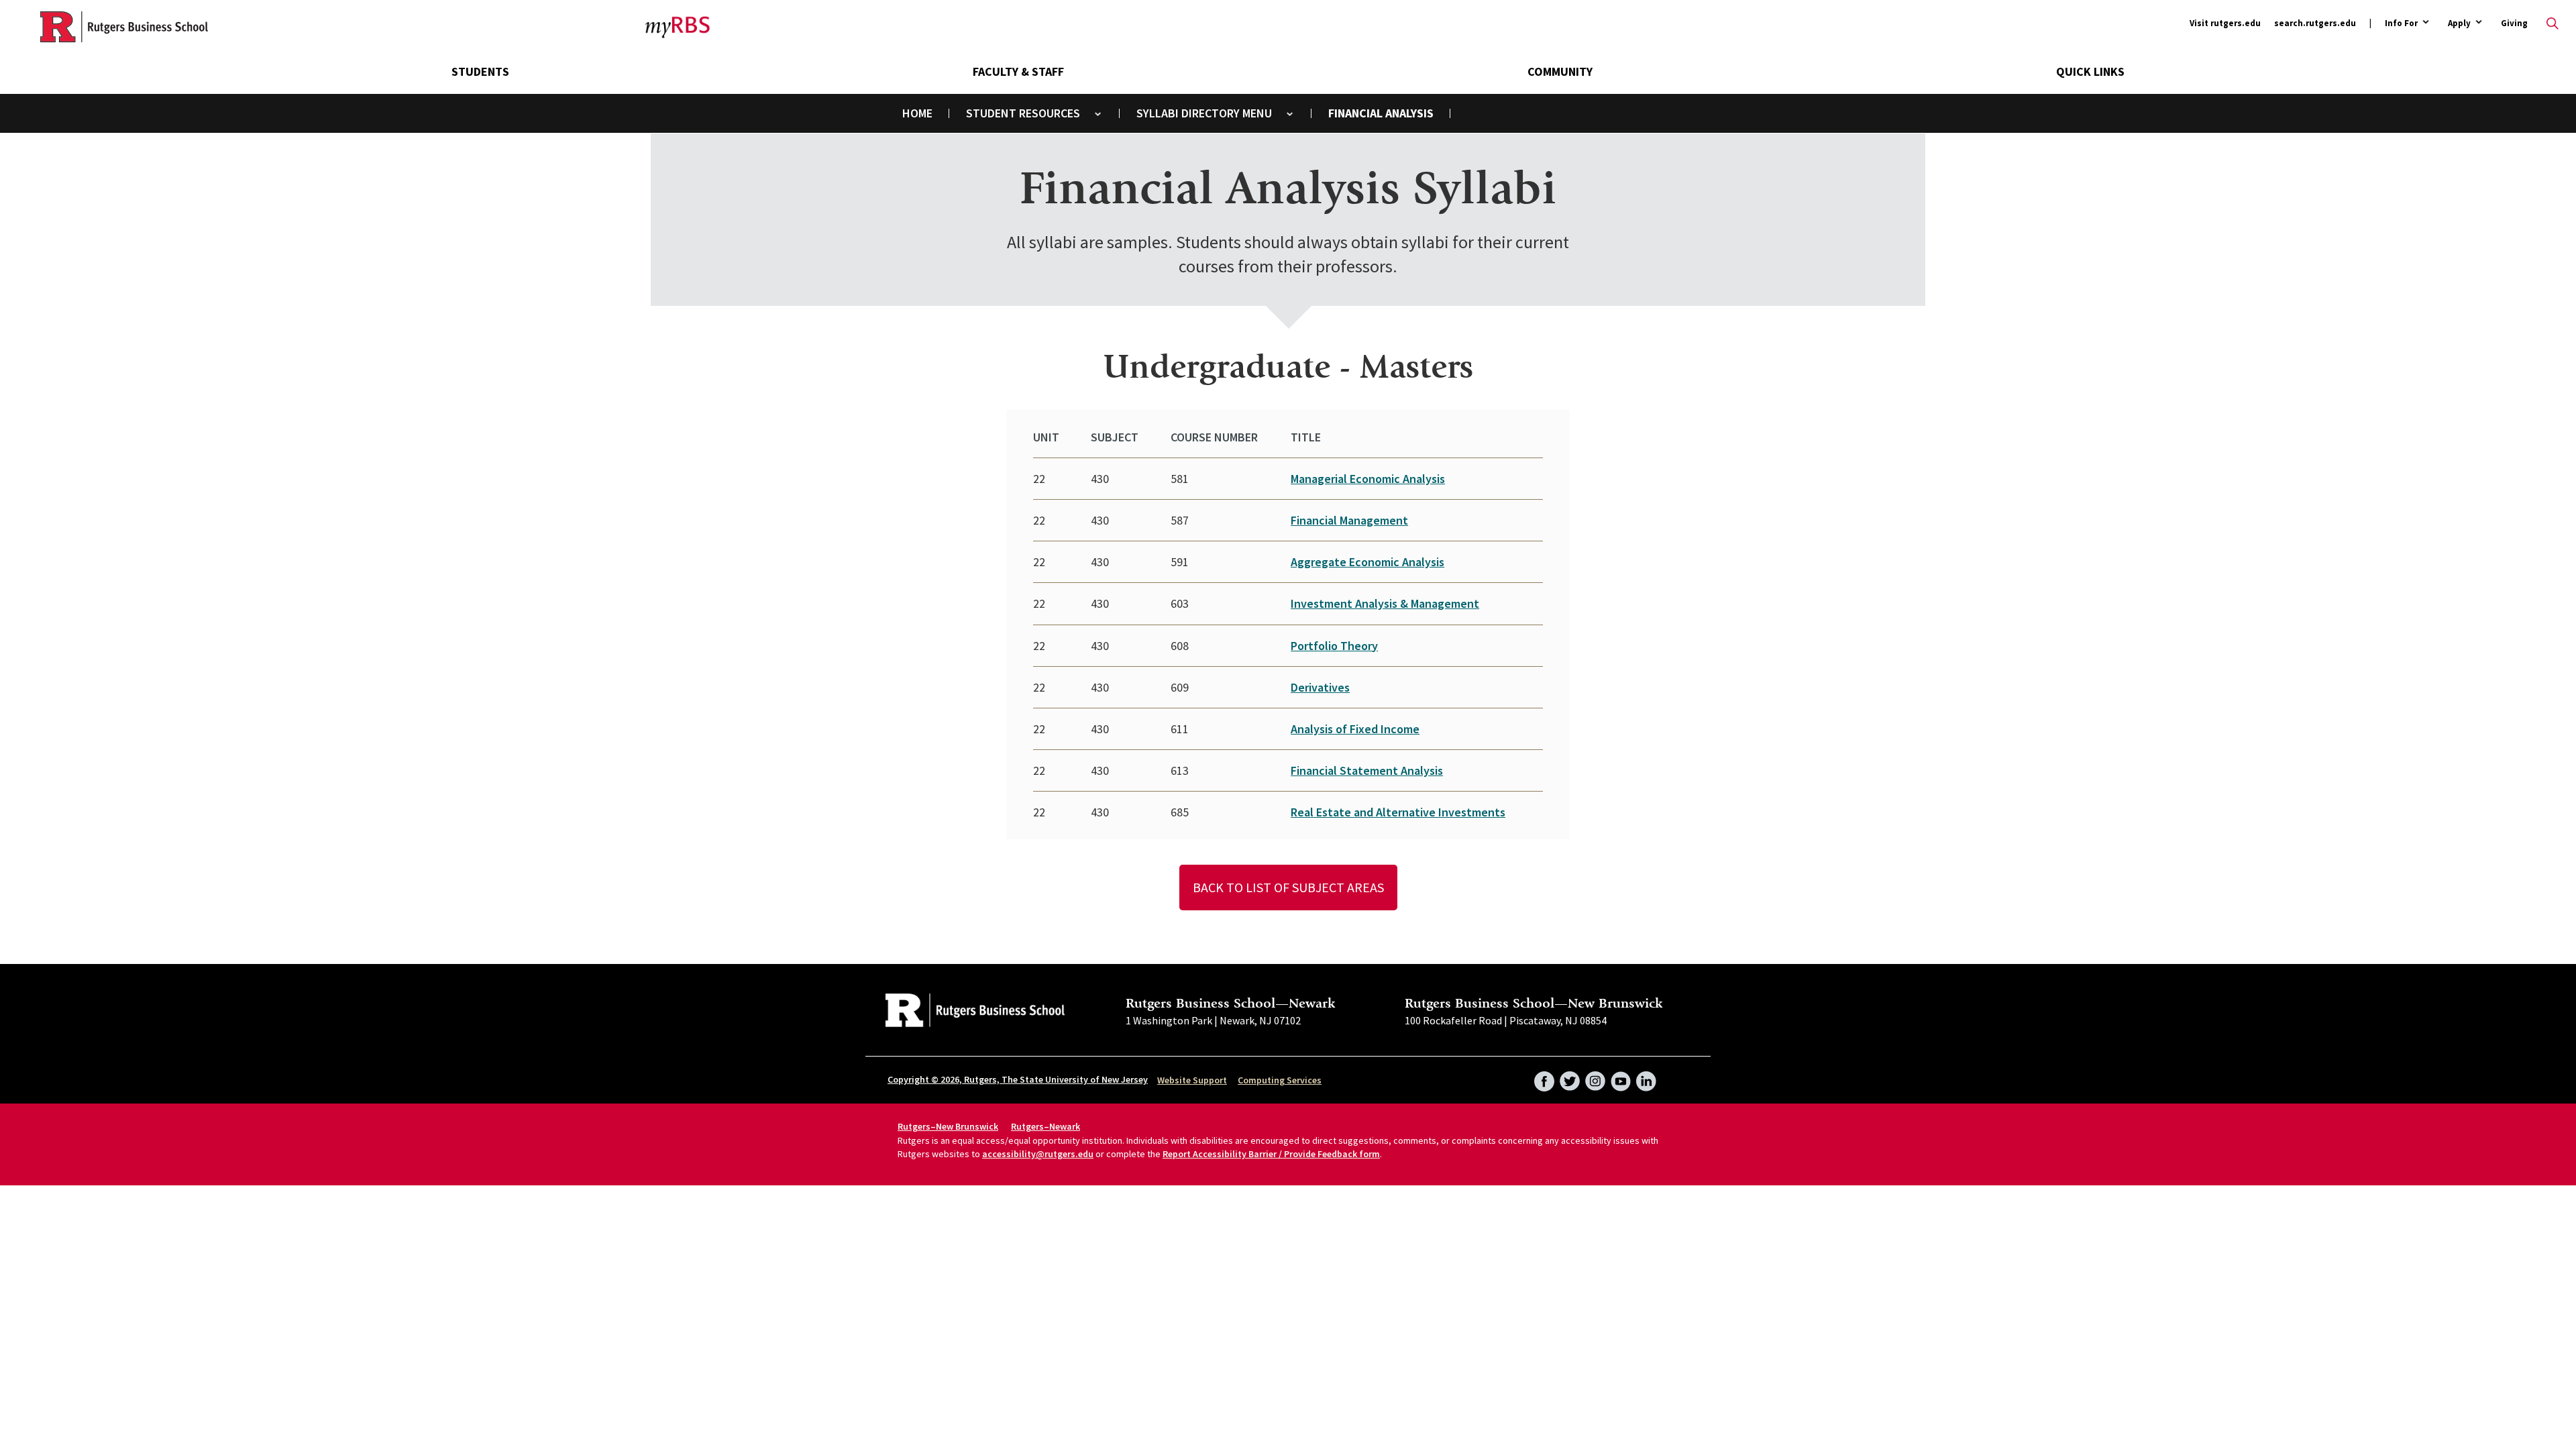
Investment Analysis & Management (1385, 603)
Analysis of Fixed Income (1355, 729)
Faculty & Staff (1018, 71)
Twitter (1570, 1077)
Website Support (1192, 1080)
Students (480, 71)
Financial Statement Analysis (1367, 770)
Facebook (1544, 1077)
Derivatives (1320, 687)
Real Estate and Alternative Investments (1398, 812)
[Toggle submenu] (1098, 114)
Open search (2553, 23)
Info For (2401, 24)
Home (917, 113)
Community (1560, 71)
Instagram (1595, 1077)
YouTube (1621, 1077)
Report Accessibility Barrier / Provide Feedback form (1271, 1154)
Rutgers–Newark (1045, 1126)
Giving (2514, 23)
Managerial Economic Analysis (1368, 479)
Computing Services (1280, 1080)
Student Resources (1023, 113)
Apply (2459, 24)
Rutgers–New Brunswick (948, 1126)
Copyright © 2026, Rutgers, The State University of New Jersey (1018, 1079)
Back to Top (2532, 704)
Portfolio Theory (1334, 646)
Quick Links (2090, 71)
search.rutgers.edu (2315, 23)
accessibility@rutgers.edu (1038, 1154)
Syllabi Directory (1188, 113)
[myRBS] (124, 27)
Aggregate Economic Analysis (1367, 562)
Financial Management (1349, 520)
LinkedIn (1646, 1077)
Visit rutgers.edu (2225, 23)
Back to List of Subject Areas (1288, 887)
